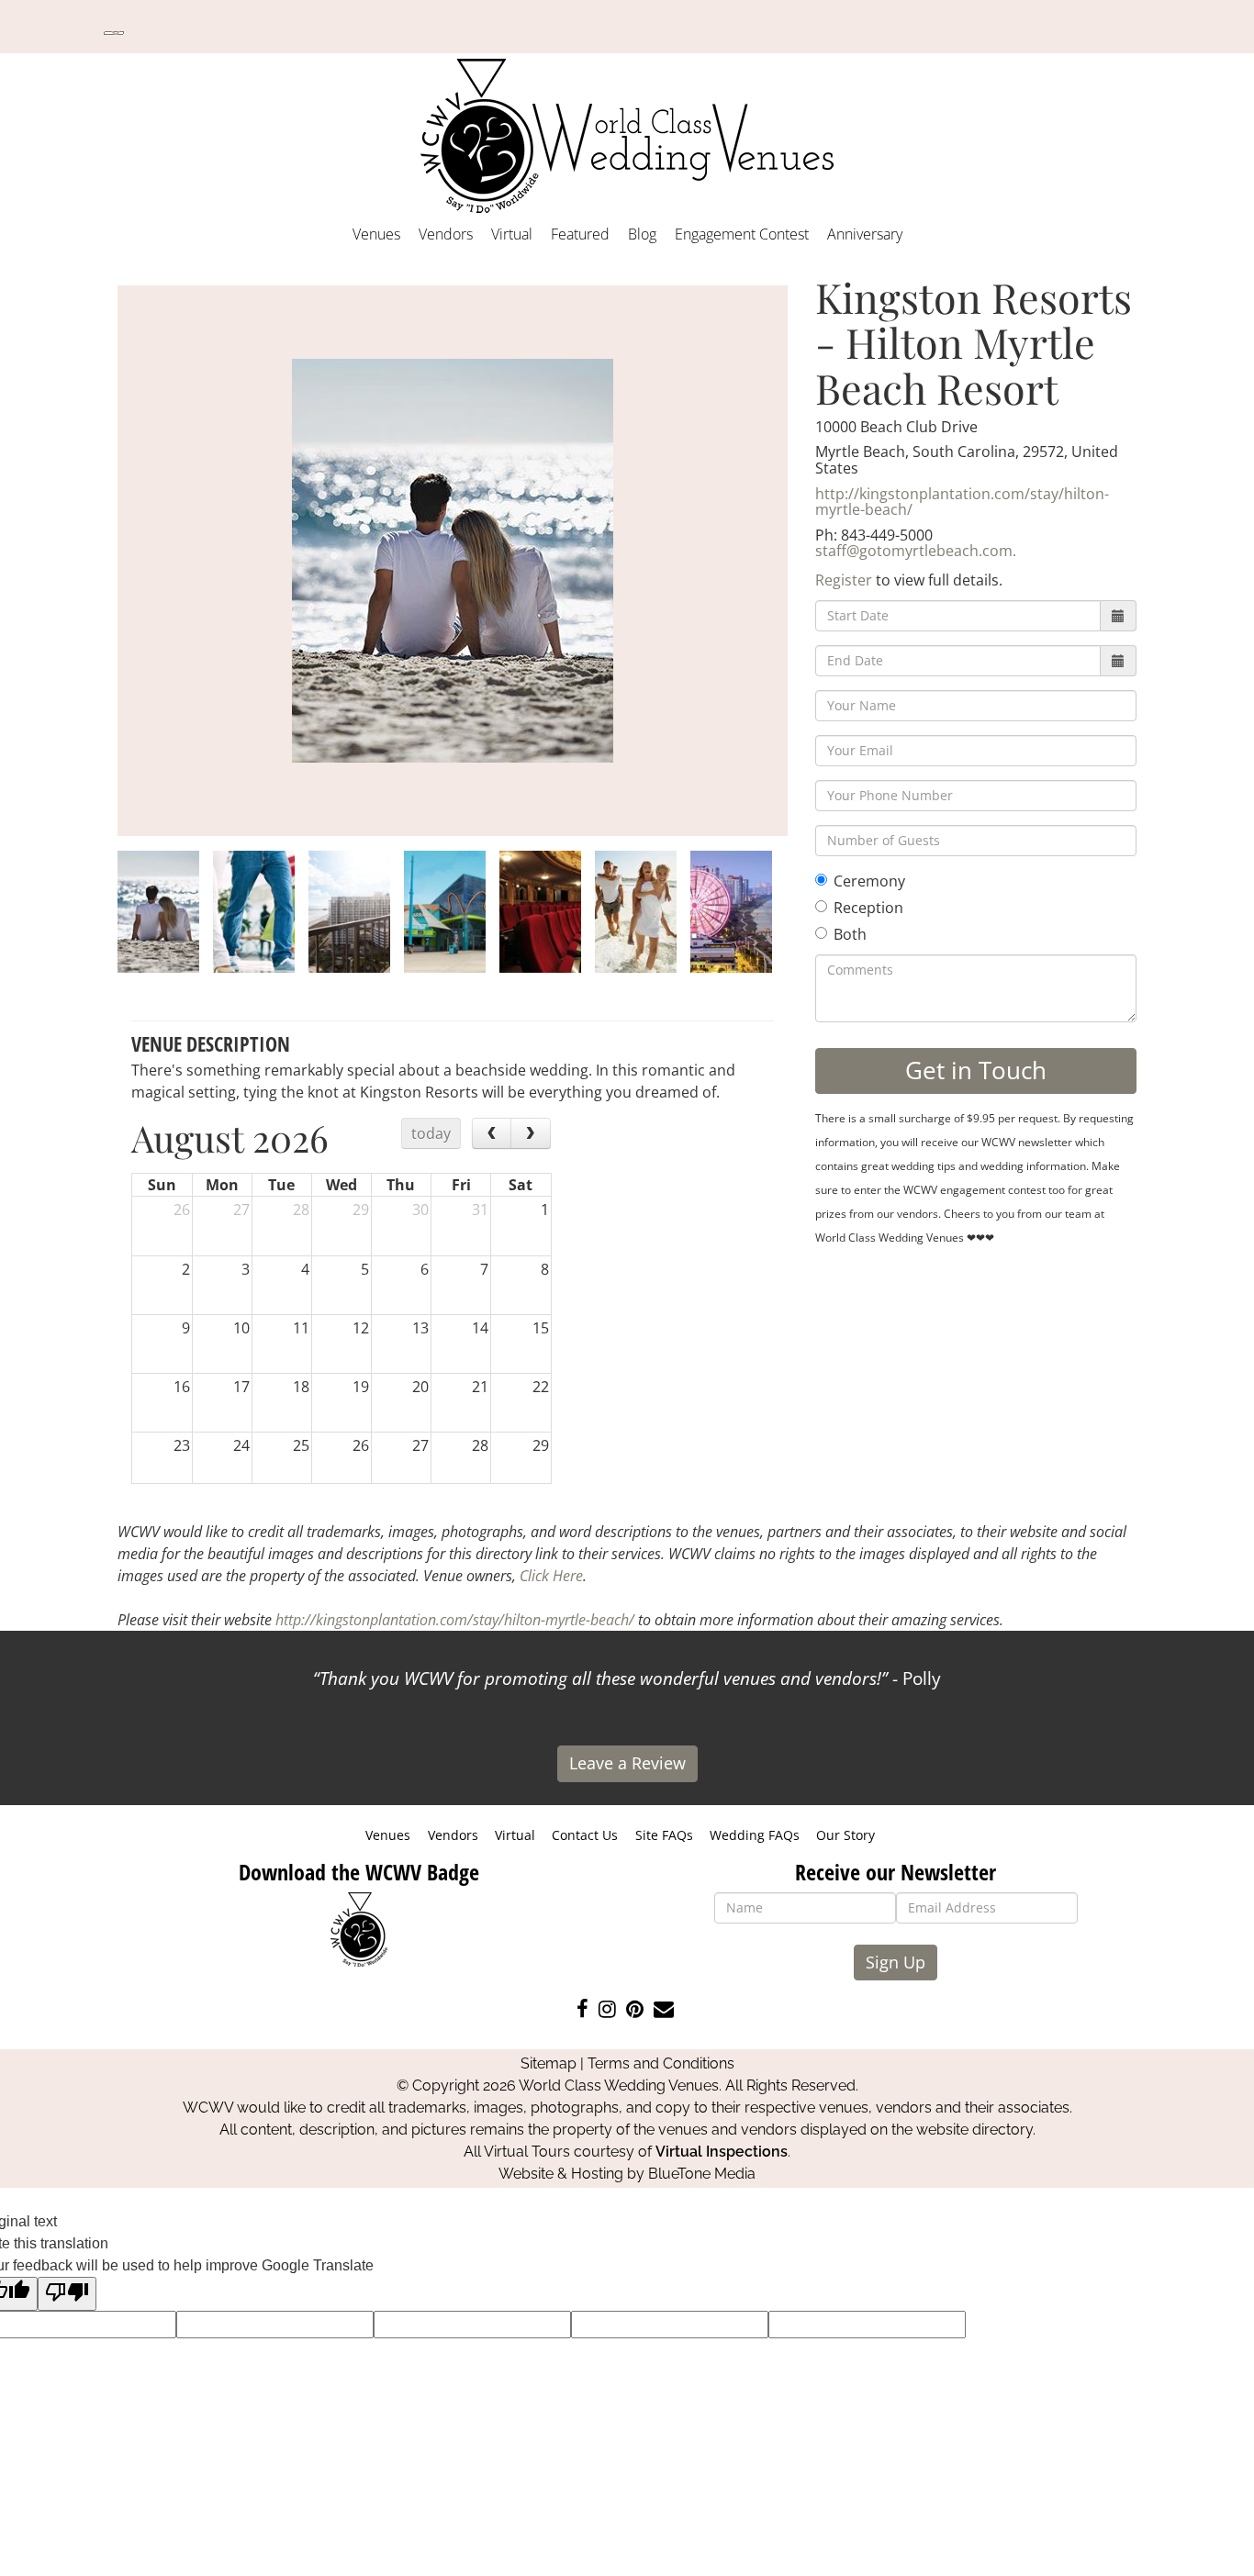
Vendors (446, 234)
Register (844, 580)
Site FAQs (664, 1835)
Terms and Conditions (661, 2063)
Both (850, 934)
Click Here (551, 1576)
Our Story (845, 1835)
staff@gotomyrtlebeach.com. (916, 551)
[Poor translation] (67, 2294)
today (431, 1133)
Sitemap (549, 2063)
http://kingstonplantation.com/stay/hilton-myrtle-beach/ (962, 502)
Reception (868, 908)
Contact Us (585, 1835)
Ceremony (869, 881)
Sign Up (896, 1962)
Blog (642, 234)
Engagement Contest (742, 234)
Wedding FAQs (755, 1835)
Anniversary (865, 234)
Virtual (512, 234)
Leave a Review (627, 1763)
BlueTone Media (702, 2174)
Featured (580, 234)
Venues (376, 234)
